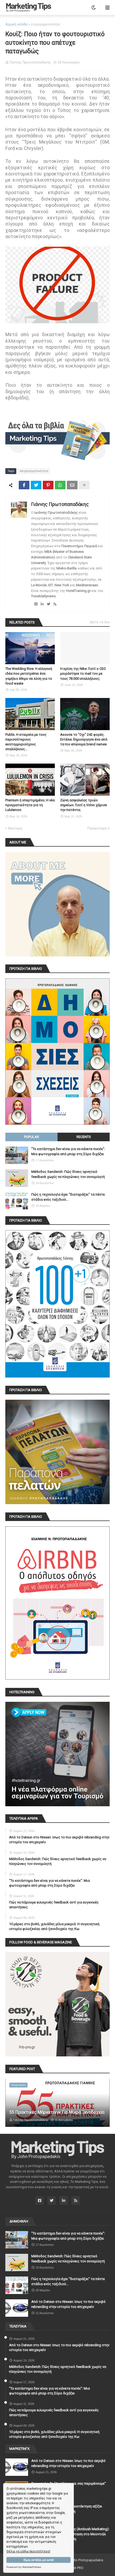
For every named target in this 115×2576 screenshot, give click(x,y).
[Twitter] (36, 485)
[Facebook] (24, 485)
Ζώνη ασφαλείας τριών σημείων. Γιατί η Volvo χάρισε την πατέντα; (84, 805)
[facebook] (36, 604)
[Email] (72, 485)
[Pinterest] (48, 485)
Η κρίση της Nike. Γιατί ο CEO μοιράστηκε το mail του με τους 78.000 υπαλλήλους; (83, 673)
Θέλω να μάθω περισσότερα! (28, 2551)
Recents (84, 1137)
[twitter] (49, 604)
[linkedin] (42, 604)
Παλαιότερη (97, 828)
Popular (32, 1137)
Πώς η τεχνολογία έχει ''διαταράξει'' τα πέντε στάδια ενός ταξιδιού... (68, 1197)
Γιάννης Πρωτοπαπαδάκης (60, 504)
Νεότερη (15, 828)
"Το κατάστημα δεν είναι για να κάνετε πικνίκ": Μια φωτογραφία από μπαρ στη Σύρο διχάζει (68, 1151)
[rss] (55, 604)
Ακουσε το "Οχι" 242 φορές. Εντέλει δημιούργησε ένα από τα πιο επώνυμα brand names (84, 739)
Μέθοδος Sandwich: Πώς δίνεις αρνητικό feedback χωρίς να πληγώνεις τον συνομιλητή (68, 1174)
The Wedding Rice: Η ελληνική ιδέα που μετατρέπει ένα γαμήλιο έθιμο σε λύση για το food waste (29, 676)
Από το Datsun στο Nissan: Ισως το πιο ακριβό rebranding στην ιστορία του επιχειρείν (59, 1840)
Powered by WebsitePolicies (24, 2567)
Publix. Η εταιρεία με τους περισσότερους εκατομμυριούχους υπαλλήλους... (26, 742)
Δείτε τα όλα (100, 622)
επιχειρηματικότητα (45, 24)
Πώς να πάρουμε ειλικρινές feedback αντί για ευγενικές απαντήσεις (54, 1905)
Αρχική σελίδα (16, 24)
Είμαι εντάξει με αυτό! (39, 2560)
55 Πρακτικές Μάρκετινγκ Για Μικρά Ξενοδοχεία (57, 2112)
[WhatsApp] (60, 485)
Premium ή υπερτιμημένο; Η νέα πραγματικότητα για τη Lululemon (30, 805)
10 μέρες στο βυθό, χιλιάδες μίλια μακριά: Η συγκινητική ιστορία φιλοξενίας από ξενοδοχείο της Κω (54, 1926)
